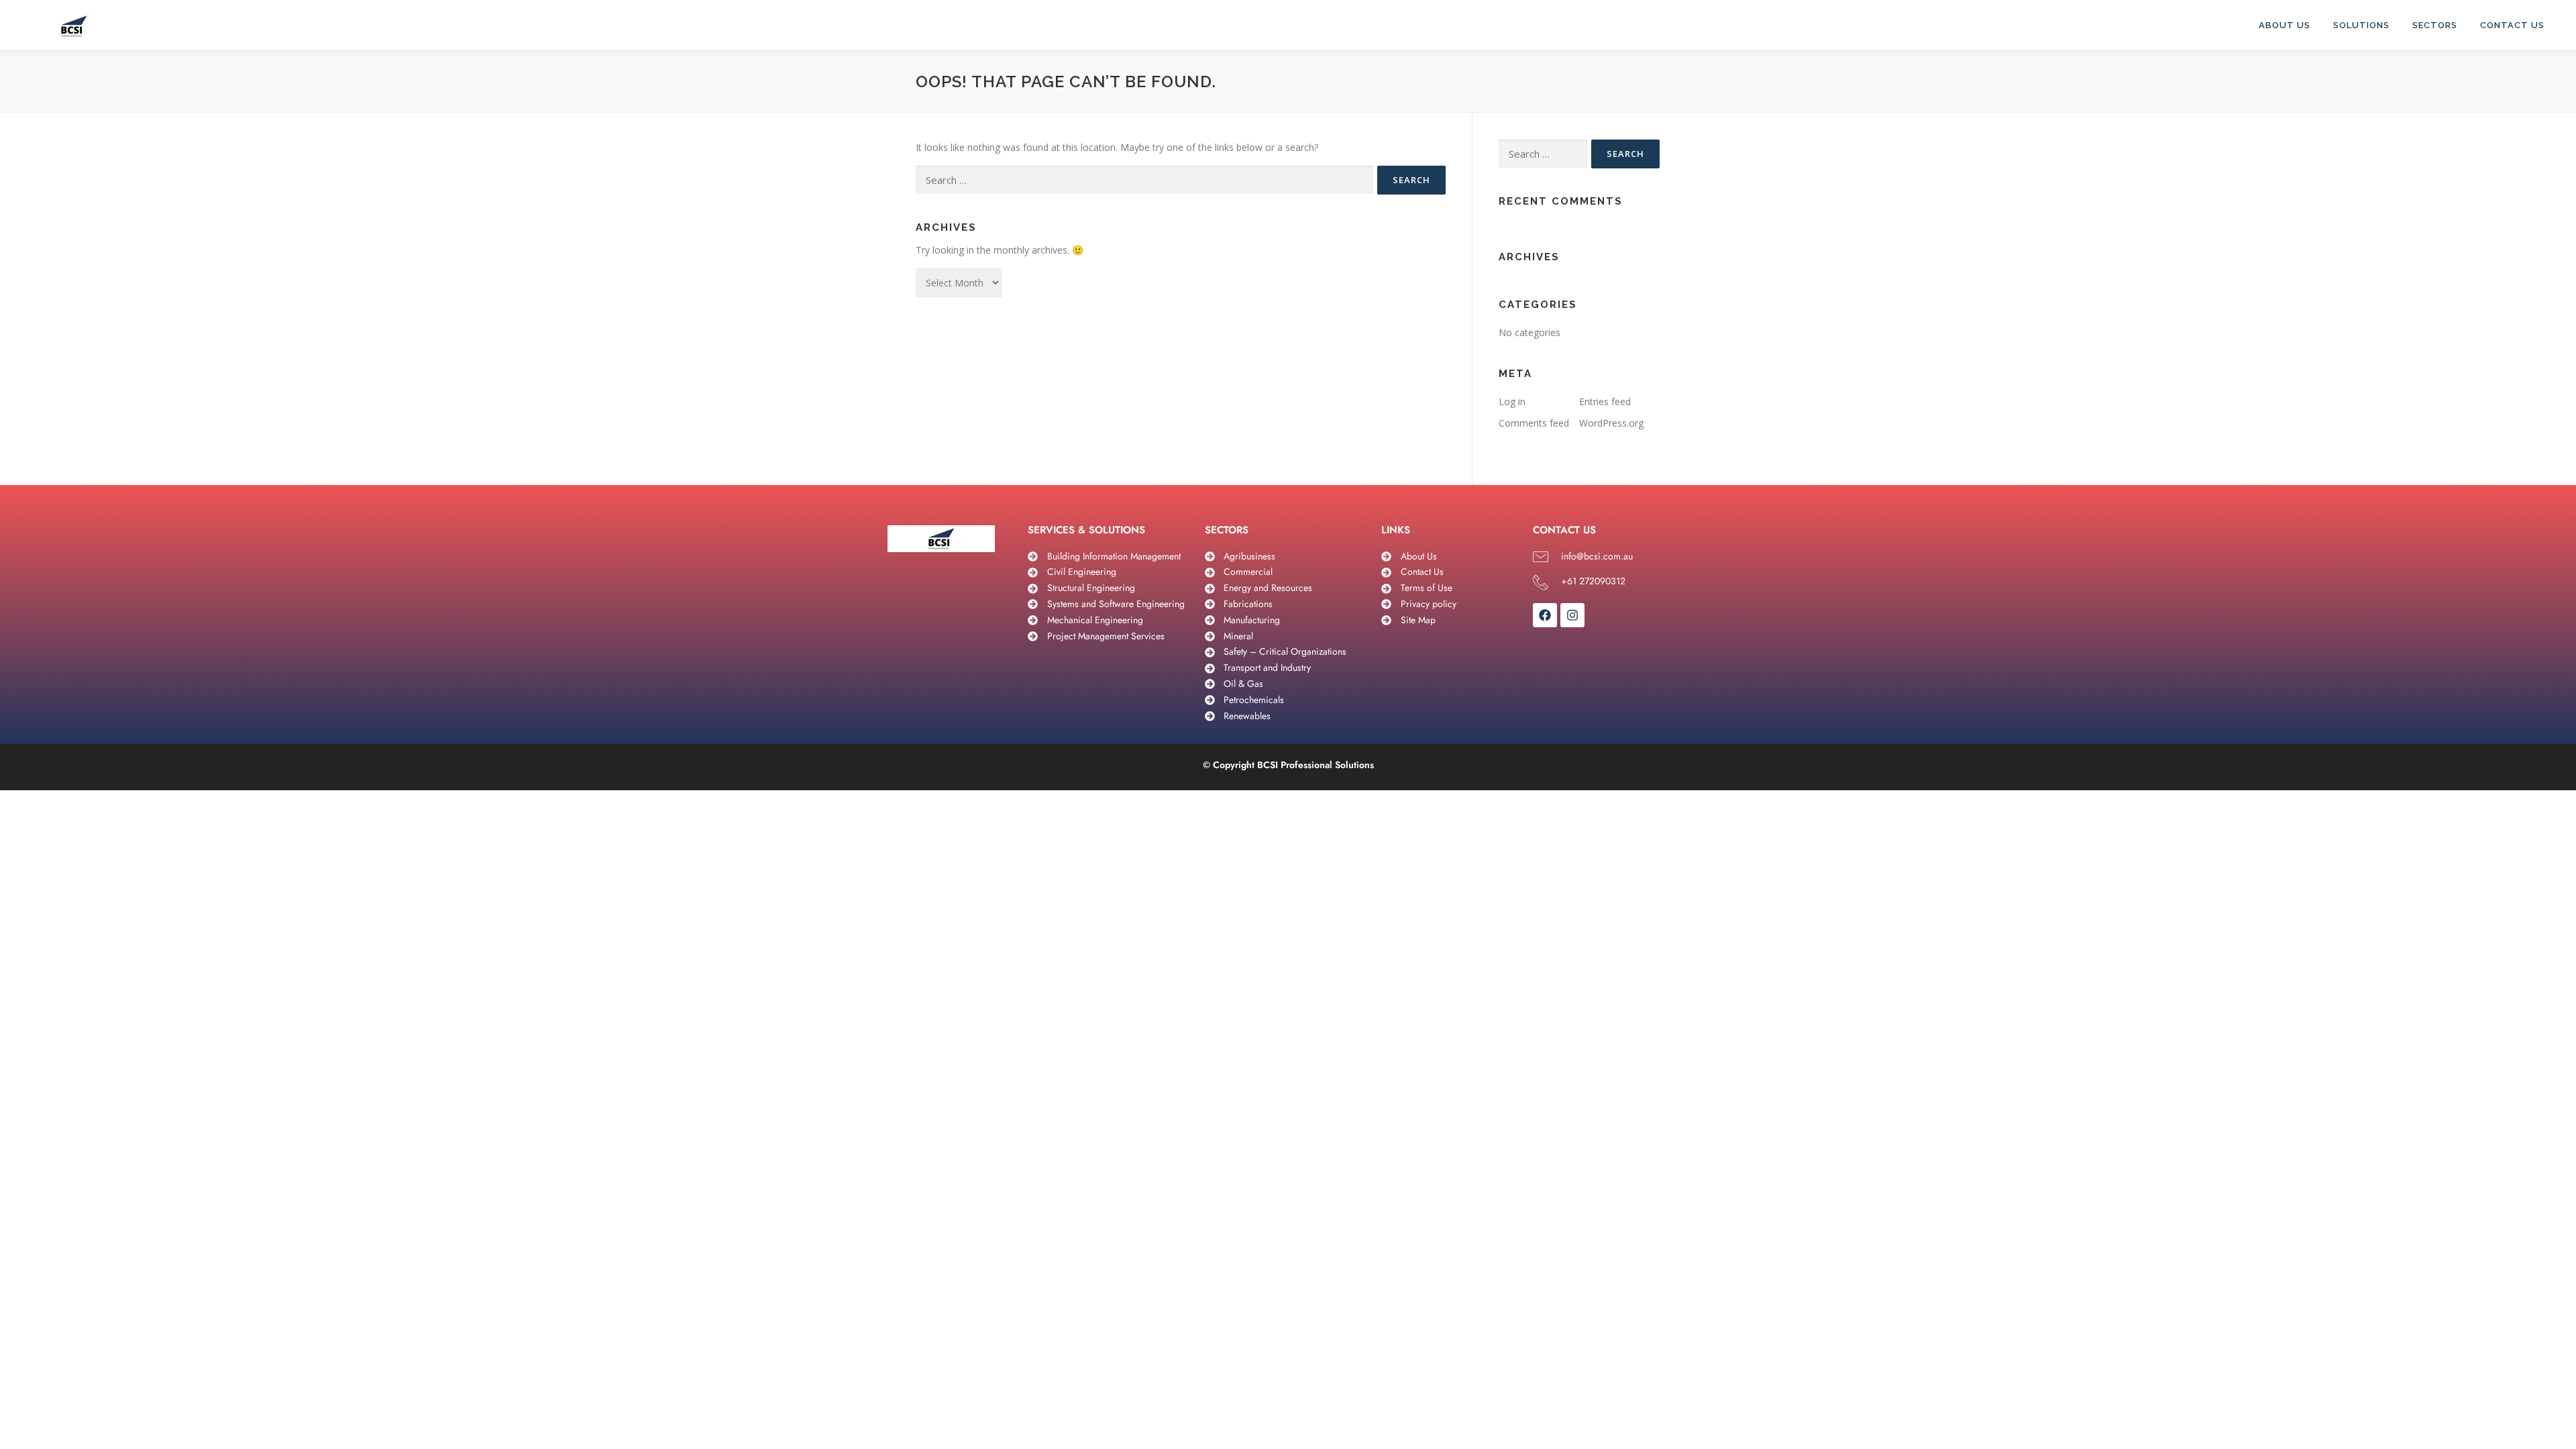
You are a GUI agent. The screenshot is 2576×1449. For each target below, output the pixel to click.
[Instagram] (1572, 615)
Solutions (2361, 25)
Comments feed (1534, 423)
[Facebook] (1545, 615)
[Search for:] (1144, 180)
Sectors (2435, 25)
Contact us (2512, 25)
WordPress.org (1611, 423)
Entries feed (1605, 401)
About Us (2285, 25)
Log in (1512, 401)
